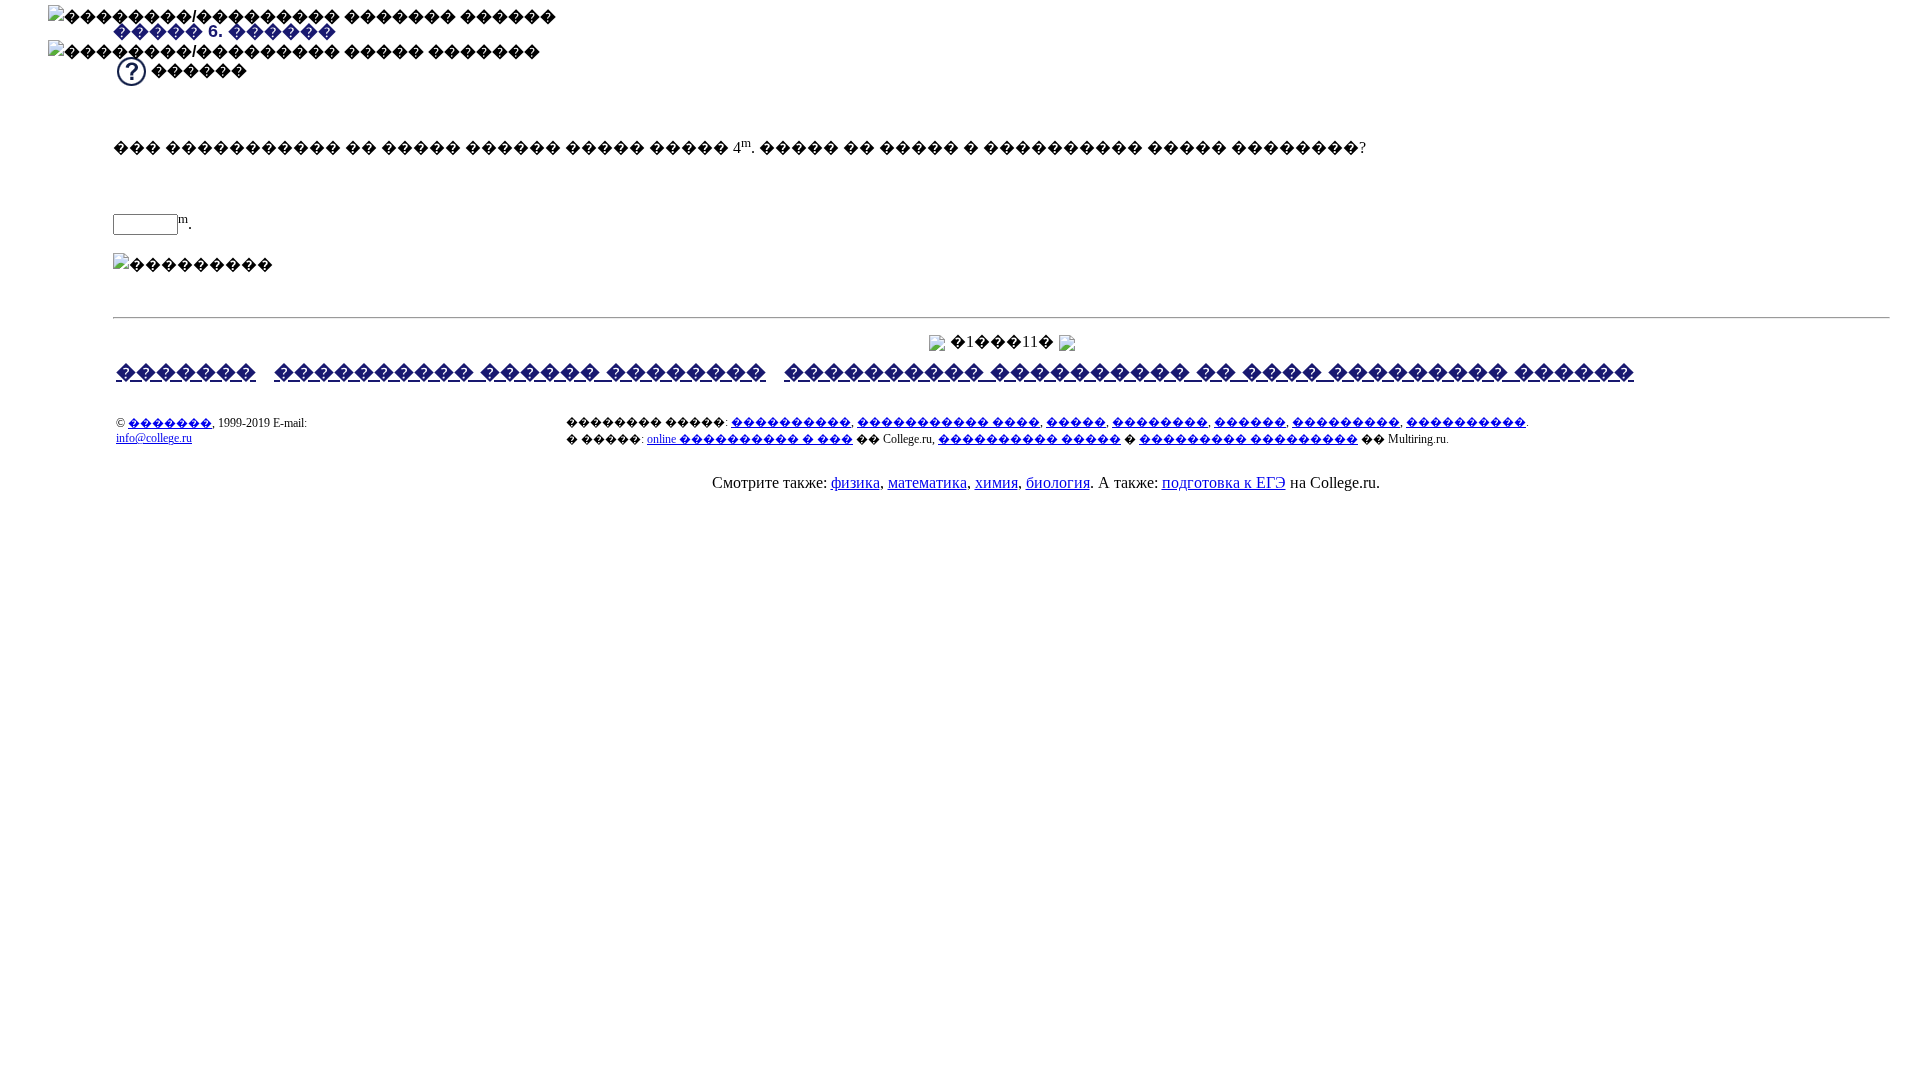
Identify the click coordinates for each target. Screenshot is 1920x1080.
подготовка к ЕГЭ (1224, 482)
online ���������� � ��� (750, 439)
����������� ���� (948, 422)
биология (1058, 482)
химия (996, 482)
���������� (791, 422)
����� (1076, 422)
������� (186, 372)
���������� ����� (1029, 439)
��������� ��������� (1248, 439)
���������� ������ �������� (520, 372)
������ (1250, 422)
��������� (1346, 422)
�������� (1160, 422)
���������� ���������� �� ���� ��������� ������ (1209, 372)
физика (855, 482)
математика (927, 482)
